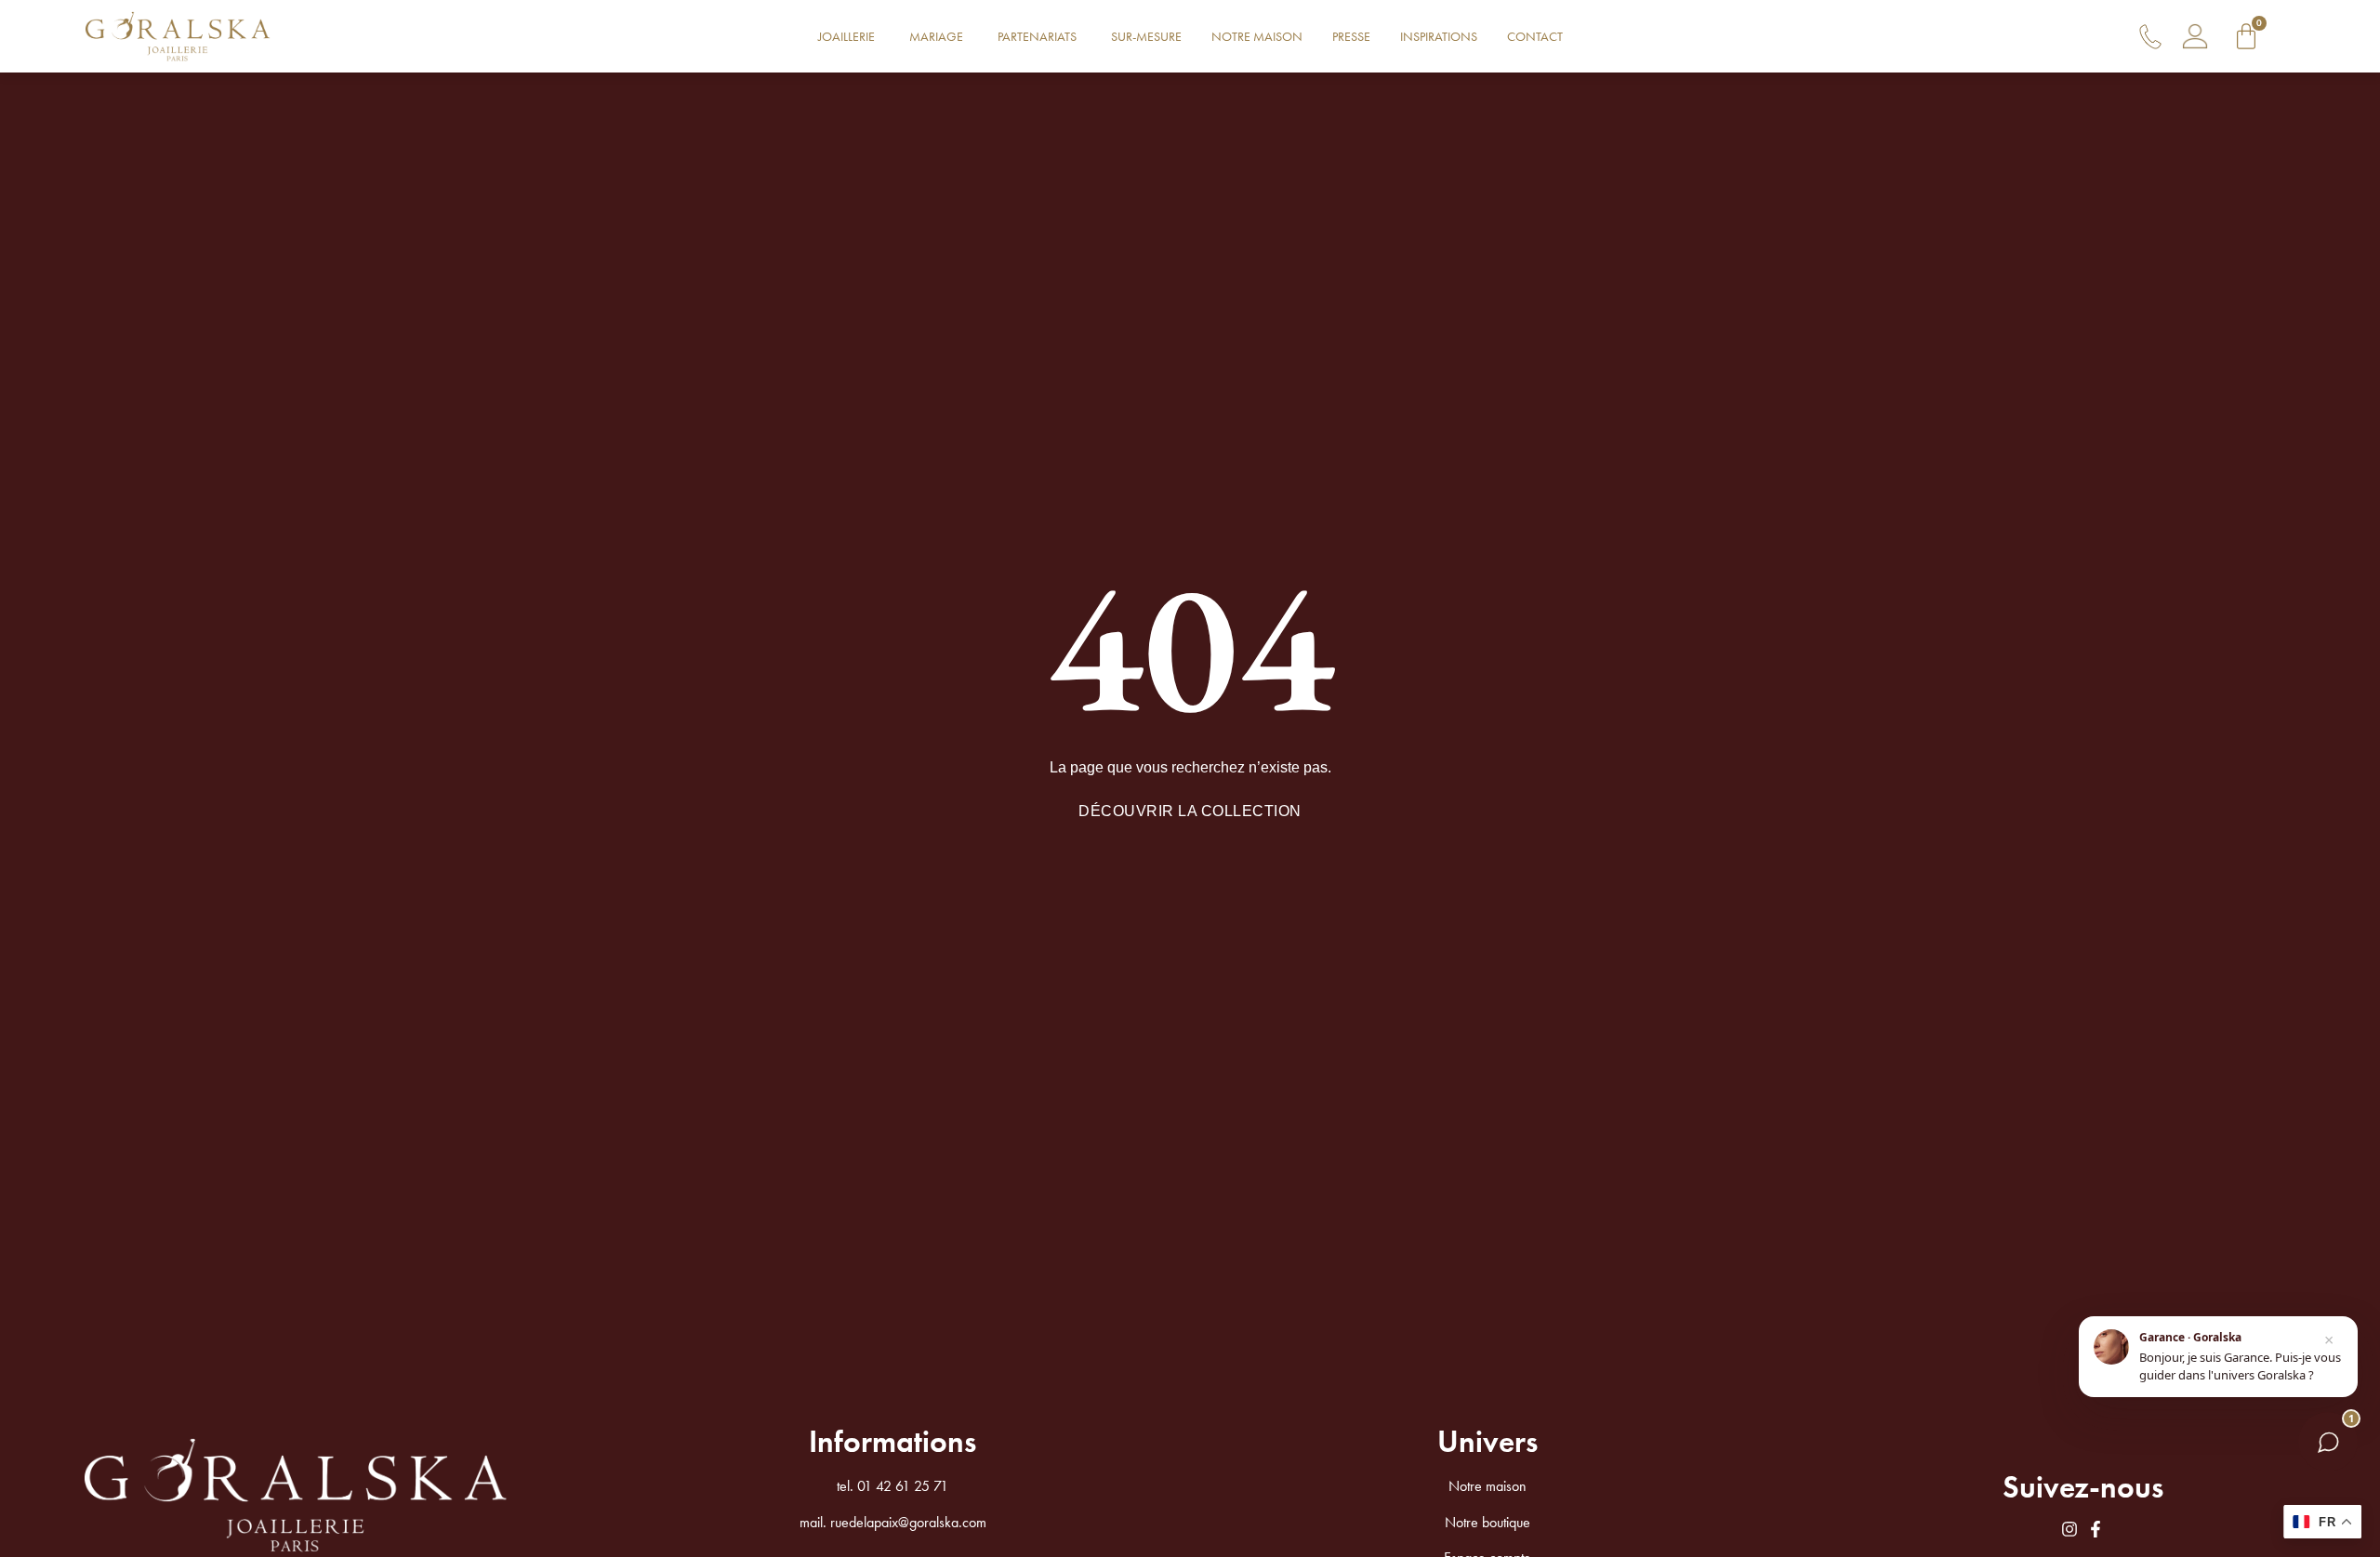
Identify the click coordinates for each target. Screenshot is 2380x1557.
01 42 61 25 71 (903, 1486)
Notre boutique (1487, 1522)
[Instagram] (2069, 1529)
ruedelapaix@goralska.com (908, 1522)
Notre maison (1487, 1486)
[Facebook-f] (2096, 1529)
